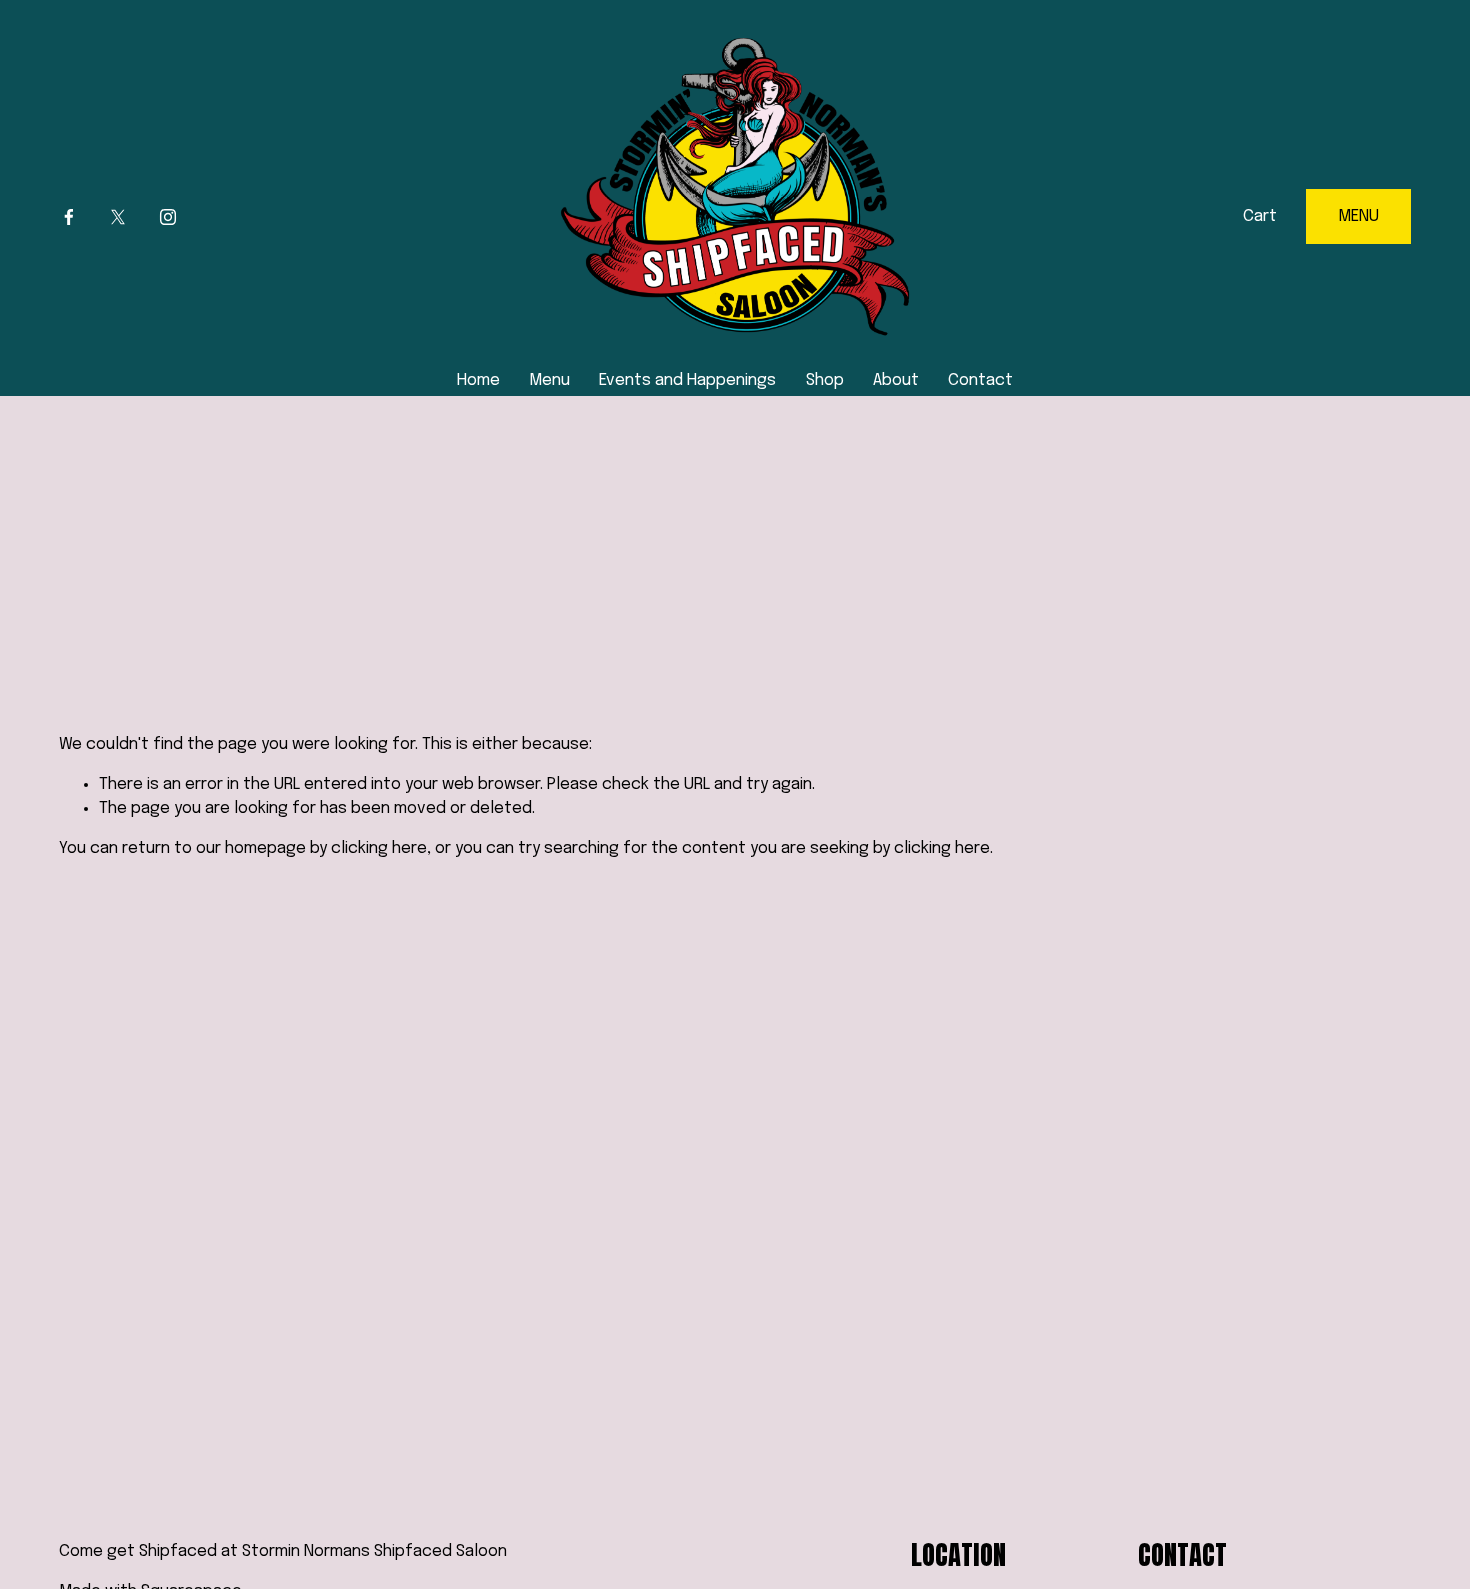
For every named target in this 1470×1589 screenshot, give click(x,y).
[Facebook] (69, 217)
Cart (1260, 216)
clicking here (379, 848)
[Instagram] (168, 217)
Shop (825, 380)
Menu (549, 380)
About (896, 380)
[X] (118, 217)
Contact (980, 380)
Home (478, 380)
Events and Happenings (687, 380)
